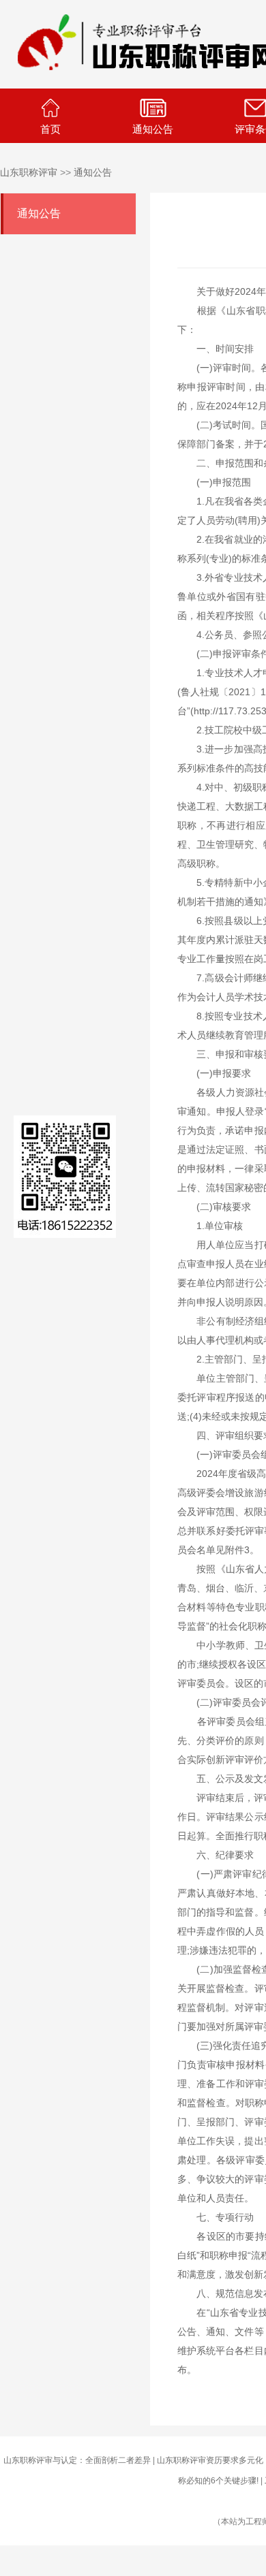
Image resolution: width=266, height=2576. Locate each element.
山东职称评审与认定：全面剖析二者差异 (77, 2460)
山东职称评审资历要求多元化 (210, 2460)
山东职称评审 (29, 172)
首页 (50, 129)
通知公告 (153, 129)
